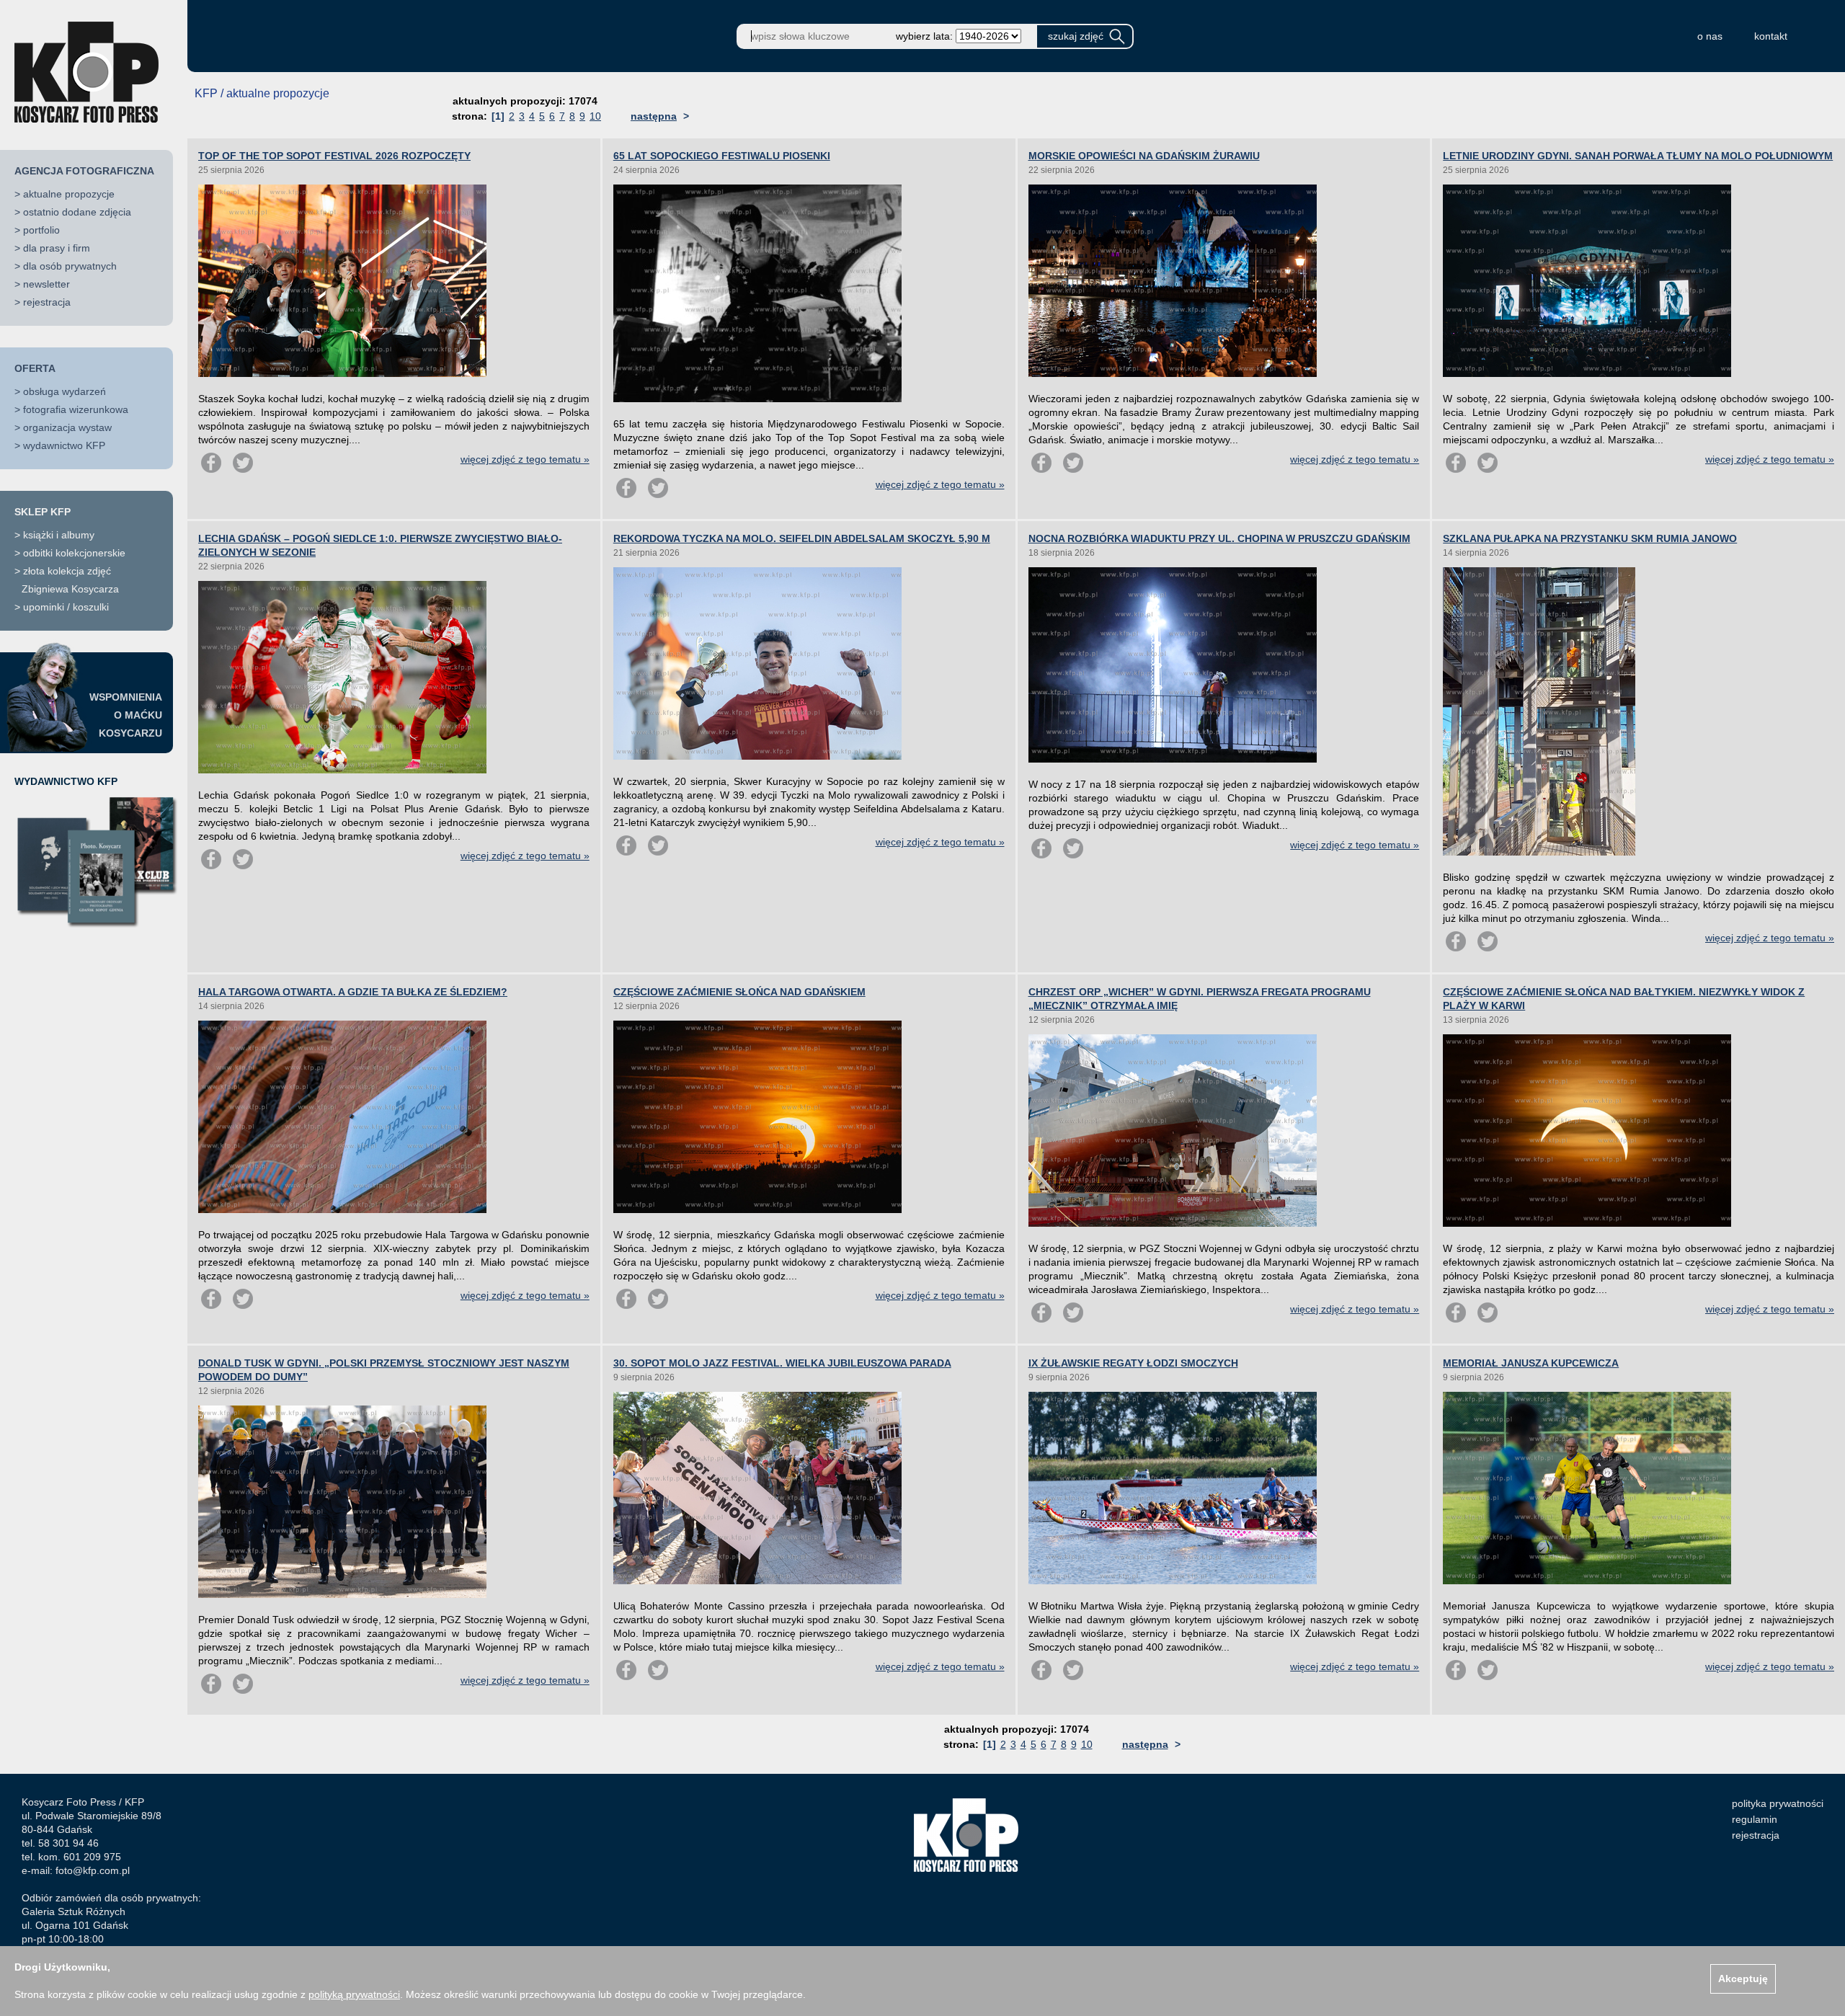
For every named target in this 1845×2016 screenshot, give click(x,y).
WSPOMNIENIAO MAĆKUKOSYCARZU (126, 715)
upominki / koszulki (66, 607)
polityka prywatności (1778, 1803)
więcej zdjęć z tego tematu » (525, 459)
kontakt (1771, 36)
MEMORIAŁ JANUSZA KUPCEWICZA (1531, 1363)
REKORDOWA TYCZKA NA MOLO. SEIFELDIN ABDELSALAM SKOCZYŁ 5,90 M (802, 538)
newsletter (46, 284)
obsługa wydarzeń (65, 391)
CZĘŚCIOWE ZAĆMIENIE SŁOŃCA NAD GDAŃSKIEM (739, 992)
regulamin (1755, 1819)
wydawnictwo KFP (64, 445)
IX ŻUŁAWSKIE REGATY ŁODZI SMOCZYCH (1133, 1363)
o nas (1710, 36)
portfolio (41, 230)
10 (595, 116)
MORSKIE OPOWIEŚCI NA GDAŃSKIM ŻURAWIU (1144, 156)
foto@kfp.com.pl (93, 1870)
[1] (498, 116)
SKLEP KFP (43, 512)
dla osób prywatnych (70, 266)
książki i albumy (59, 535)
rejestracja (47, 302)
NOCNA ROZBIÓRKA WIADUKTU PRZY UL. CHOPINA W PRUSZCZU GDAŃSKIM (1219, 538)
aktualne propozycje (69, 194)
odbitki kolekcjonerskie (74, 553)
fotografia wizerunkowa (76, 409)
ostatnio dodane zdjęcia (77, 212)
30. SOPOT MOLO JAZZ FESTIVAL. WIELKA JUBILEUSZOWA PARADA (782, 1363)
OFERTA (35, 368)
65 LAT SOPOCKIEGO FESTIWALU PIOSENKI (722, 156)
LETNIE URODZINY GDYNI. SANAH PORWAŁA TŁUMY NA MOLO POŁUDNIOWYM (1638, 156)
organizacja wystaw (67, 427)
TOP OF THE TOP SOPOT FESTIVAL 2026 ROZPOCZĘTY (334, 156)
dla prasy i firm (57, 248)
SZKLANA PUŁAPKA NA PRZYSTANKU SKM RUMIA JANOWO (1590, 538)
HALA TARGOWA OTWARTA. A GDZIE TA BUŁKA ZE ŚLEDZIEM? (353, 992)
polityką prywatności (354, 1994)
